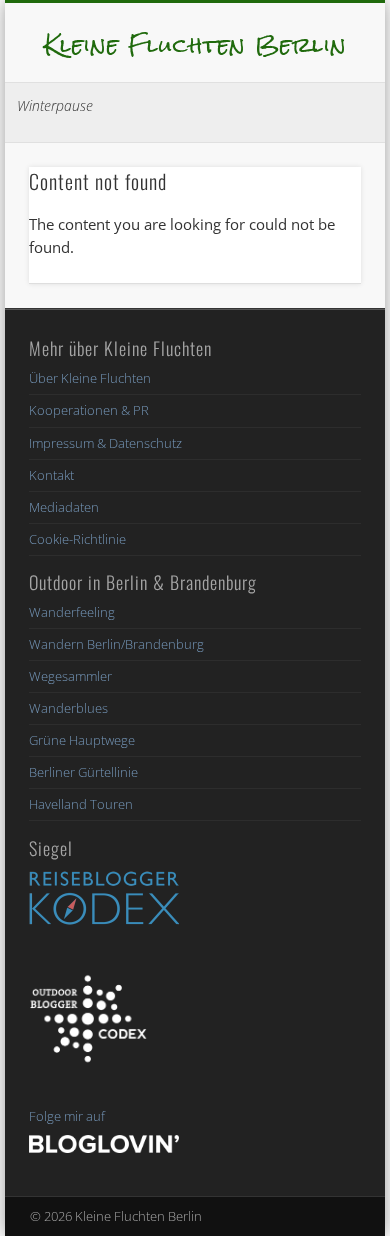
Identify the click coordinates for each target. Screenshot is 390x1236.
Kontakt (51, 475)
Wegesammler (70, 676)
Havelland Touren (81, 804)
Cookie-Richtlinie (77, 539)
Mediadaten (64, 507)
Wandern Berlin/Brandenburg (116, 644)
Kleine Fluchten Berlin (195, 45)
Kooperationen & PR (89, 410)
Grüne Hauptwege (82, 740)
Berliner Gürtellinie (83, 772)
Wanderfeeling (72, 612)
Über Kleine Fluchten (90, 378)
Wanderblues (68, 708)
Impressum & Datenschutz (105, 443)
